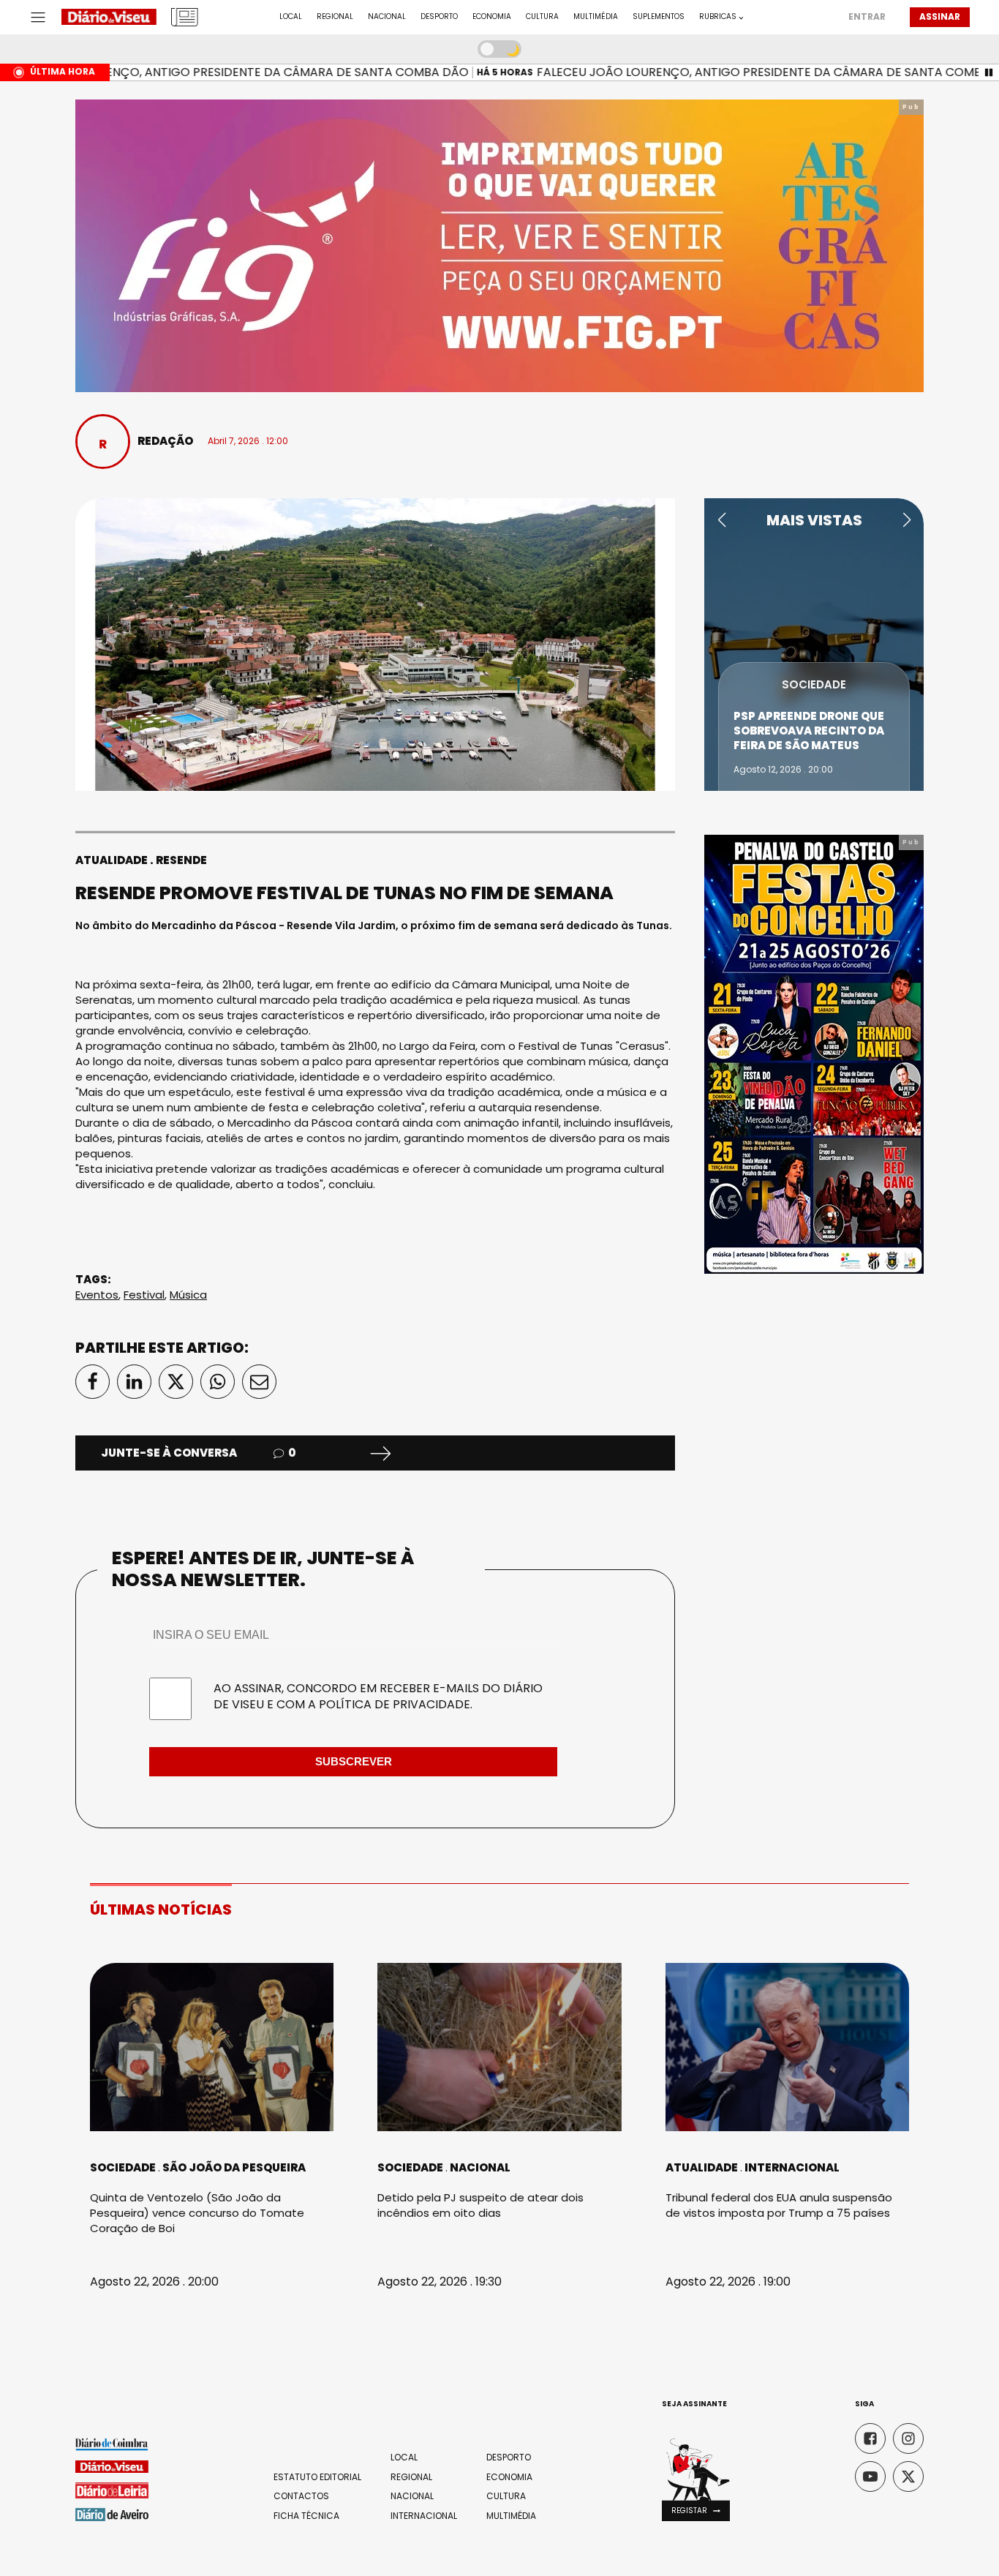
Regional (335, 17)
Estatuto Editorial (317, 2477)
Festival (144, 1295)
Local (291, 17)
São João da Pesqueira (234, 2167)
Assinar (940, 16)
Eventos (97, 1295)
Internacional (792, 2167)
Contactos (301, 2496)
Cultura (542, 17)
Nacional (387, 17)
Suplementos (659, 17)
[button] (721, 520)
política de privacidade (395, 1704)
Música (188, 1295)
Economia (492, 17)
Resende (181, 860)
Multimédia (596, 17)
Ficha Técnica (306, 2516)
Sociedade (814, 684)
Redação (165, 441)
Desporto (439, 17)
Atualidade (112, 860)
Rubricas (718, 17)
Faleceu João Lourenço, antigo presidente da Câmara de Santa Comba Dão (754, 72)
